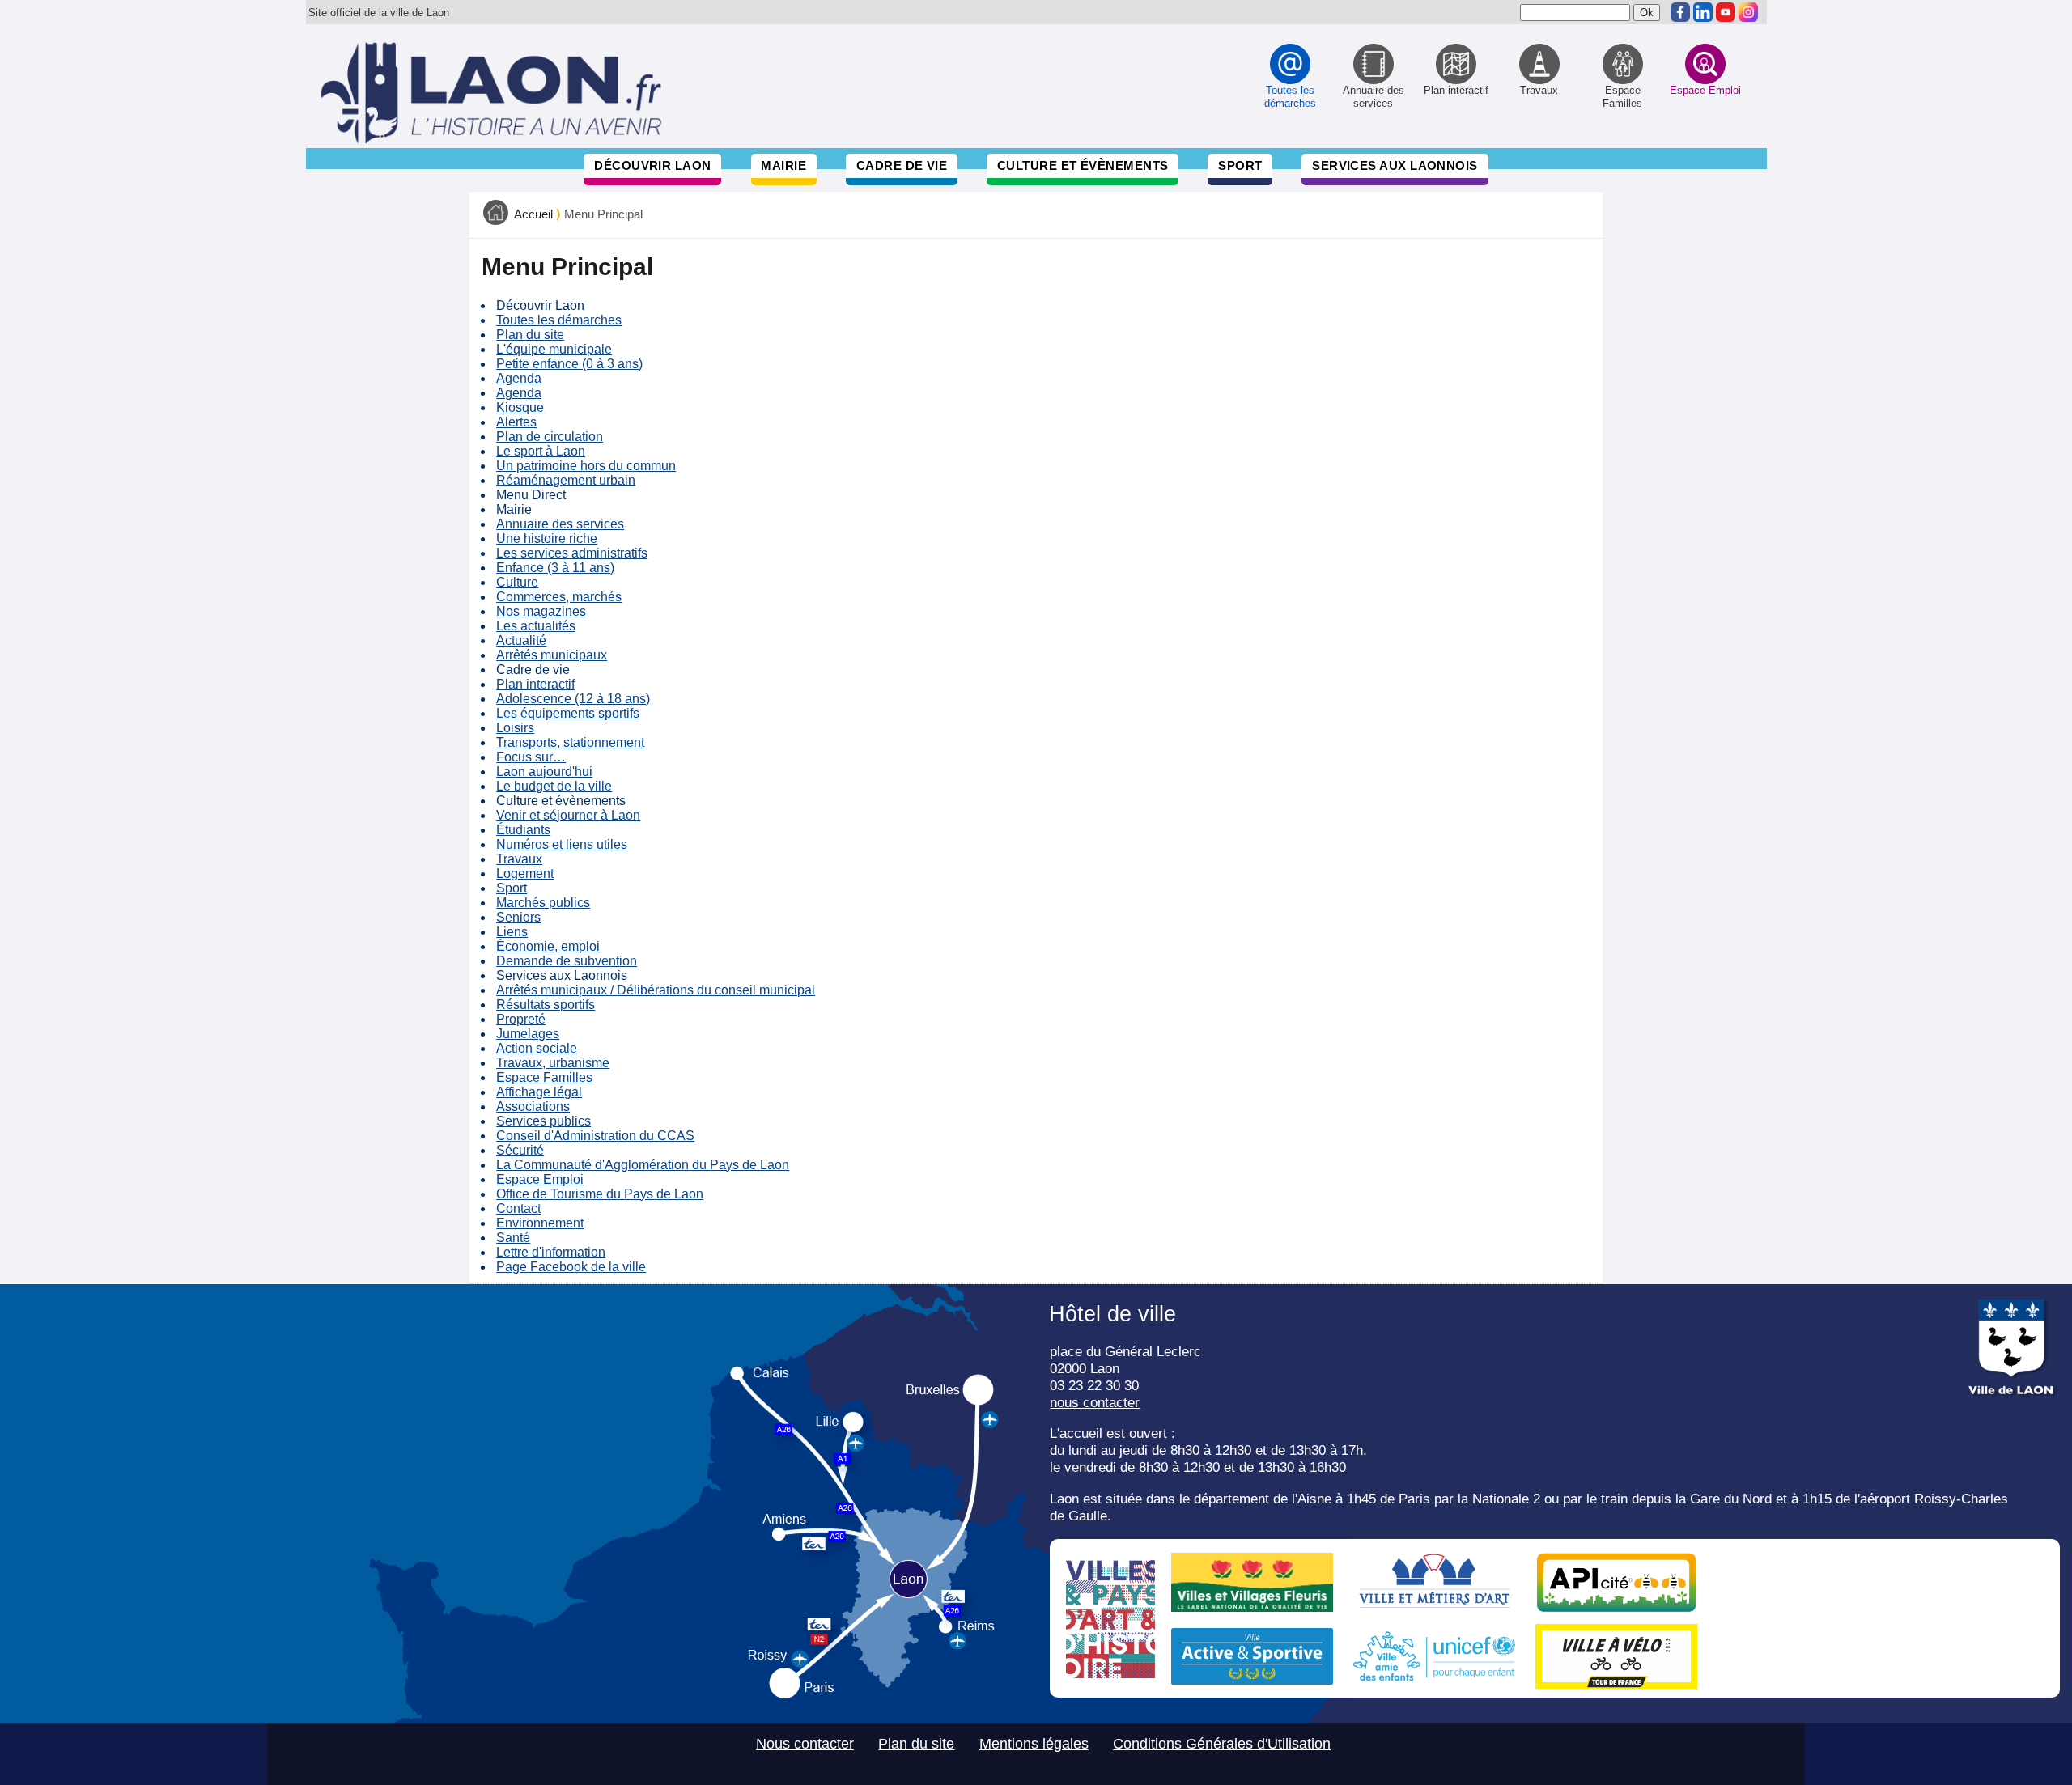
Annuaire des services (560, 524)
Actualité (521, 640)
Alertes (516, 422)
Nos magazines (541, 611)
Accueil (533, 214)
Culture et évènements (1083, 165)
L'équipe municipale (554, 349)
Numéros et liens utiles (562, 844)
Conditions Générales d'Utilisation (1222, 1744)
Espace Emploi (540, 1179)
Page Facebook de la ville (571, 1267)
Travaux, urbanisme (553, 1063)
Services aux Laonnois (1395, 165)
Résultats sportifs (546, 1005)
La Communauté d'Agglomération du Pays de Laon (643, 1165)
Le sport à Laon (541, 451)
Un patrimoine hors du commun (586, 466)
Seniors (518, 917)
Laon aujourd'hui (544, 772)
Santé (513, 1238)
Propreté (521, 1019)
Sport (1240, 165)
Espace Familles (544, 1077)
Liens (512, 932)
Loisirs (515, 728)
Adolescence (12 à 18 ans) (573, 699)
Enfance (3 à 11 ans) (555, 568)
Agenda (519, 378)
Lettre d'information (551, 1252)
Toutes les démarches (559, 320)
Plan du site (530, 335)
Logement (525, 873)
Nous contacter (805, 1744)
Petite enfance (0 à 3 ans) (569, 364)
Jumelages (528, 1034)
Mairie (783, 165)
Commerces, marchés (559, 597)
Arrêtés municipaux (552, 655)
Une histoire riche (547, 538)
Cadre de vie (902, 165)
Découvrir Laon (652, 165)
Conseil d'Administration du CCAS (595, 1136)
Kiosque (520, 407)
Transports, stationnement (570, 742)
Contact (518, 1208)
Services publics (543, 1121)
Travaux (519, 859)
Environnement (540, 1223)
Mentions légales (1034, 1744)
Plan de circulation (550, 437)
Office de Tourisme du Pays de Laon (600, 1194)
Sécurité (520, 1150)
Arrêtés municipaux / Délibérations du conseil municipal (656, 990)
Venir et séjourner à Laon (568, 815)
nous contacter (1095, 1402)
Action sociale (537, 1048)
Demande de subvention (567, 961)
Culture (517, 582)
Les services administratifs (572, 553)
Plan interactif (535, 684)
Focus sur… (531, 757)
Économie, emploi (548, 946)
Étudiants (523, 830)
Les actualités (536, 626)
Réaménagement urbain (566, 480)
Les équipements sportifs (568, 713)
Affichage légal (539, 1092)
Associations (533, 1107)
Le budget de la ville (554, 786)
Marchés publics (543, 903)
